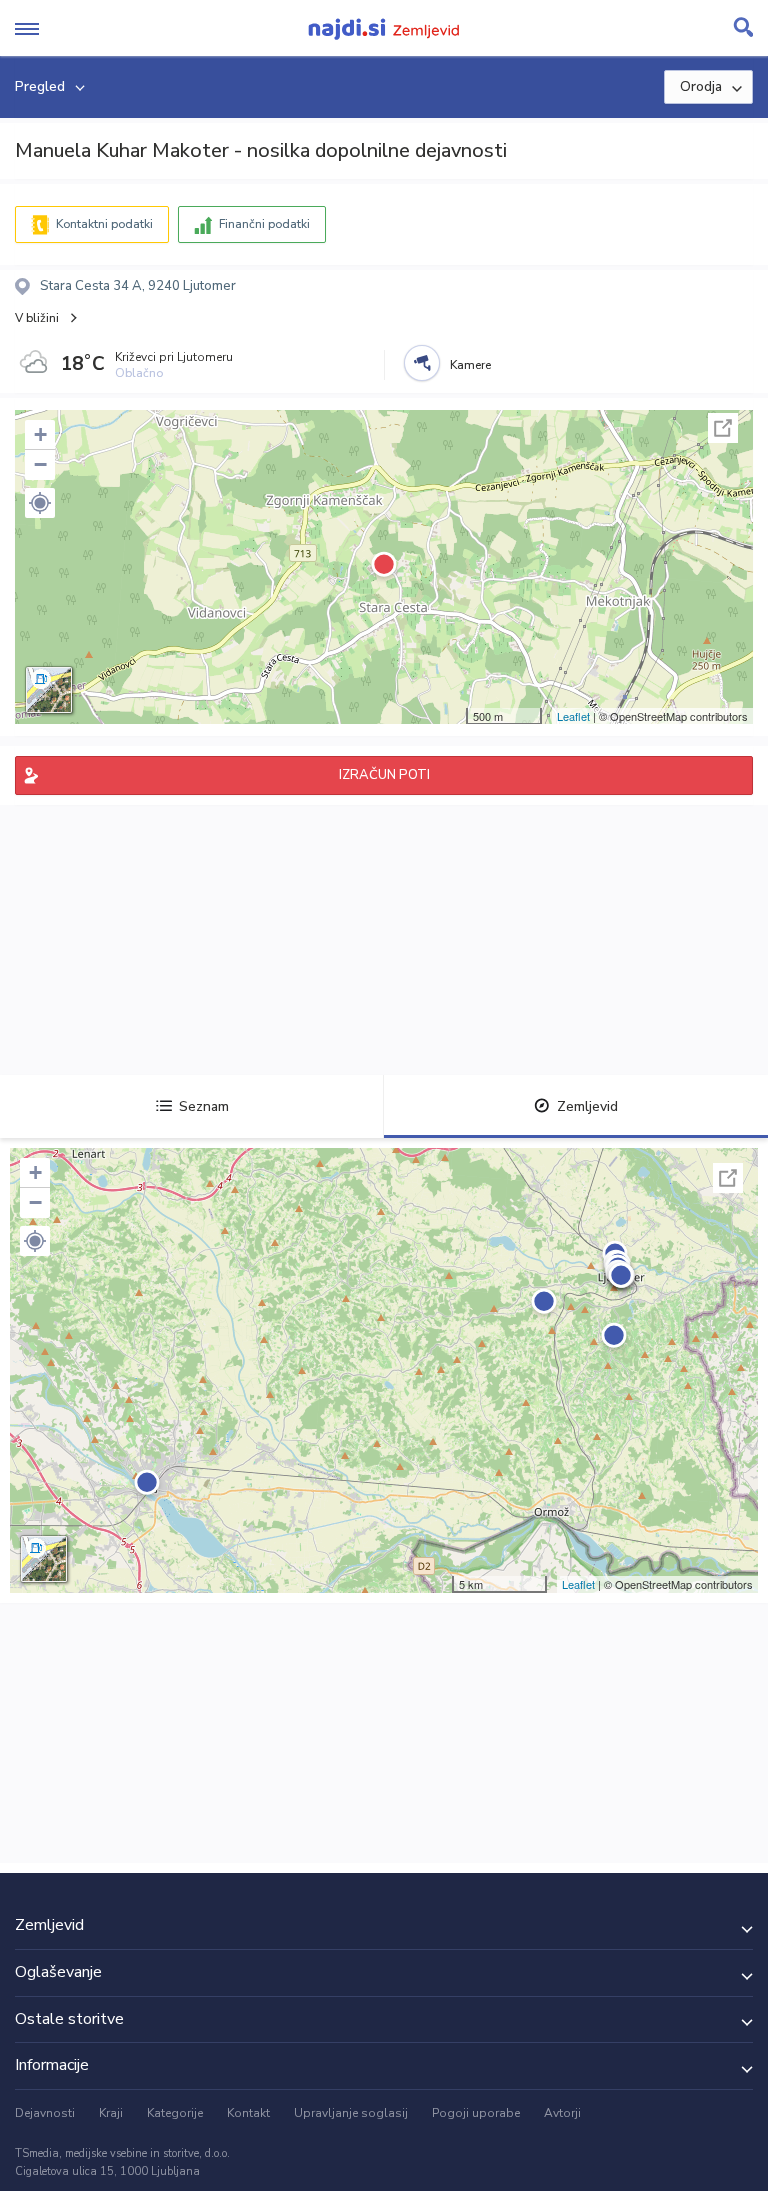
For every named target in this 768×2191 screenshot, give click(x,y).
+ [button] (40, 434)
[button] (40, 503)
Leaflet (573, 716)
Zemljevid (587, 1106)
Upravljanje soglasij (351, 2113)
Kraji (111, 2113)
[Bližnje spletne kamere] (422, 363)
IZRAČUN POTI (384, 775)
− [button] (40, 464)
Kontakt (248, 2113)
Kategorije (175, 2113)
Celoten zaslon (723, 428)
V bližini (37, 318)
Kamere (470, 365)
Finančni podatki (264, 224)
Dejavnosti (45, 2113)
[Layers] (49, 690)
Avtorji (562, 2113)
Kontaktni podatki (104, 224)
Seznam (204, 1106)
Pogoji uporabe (476, 2113)
